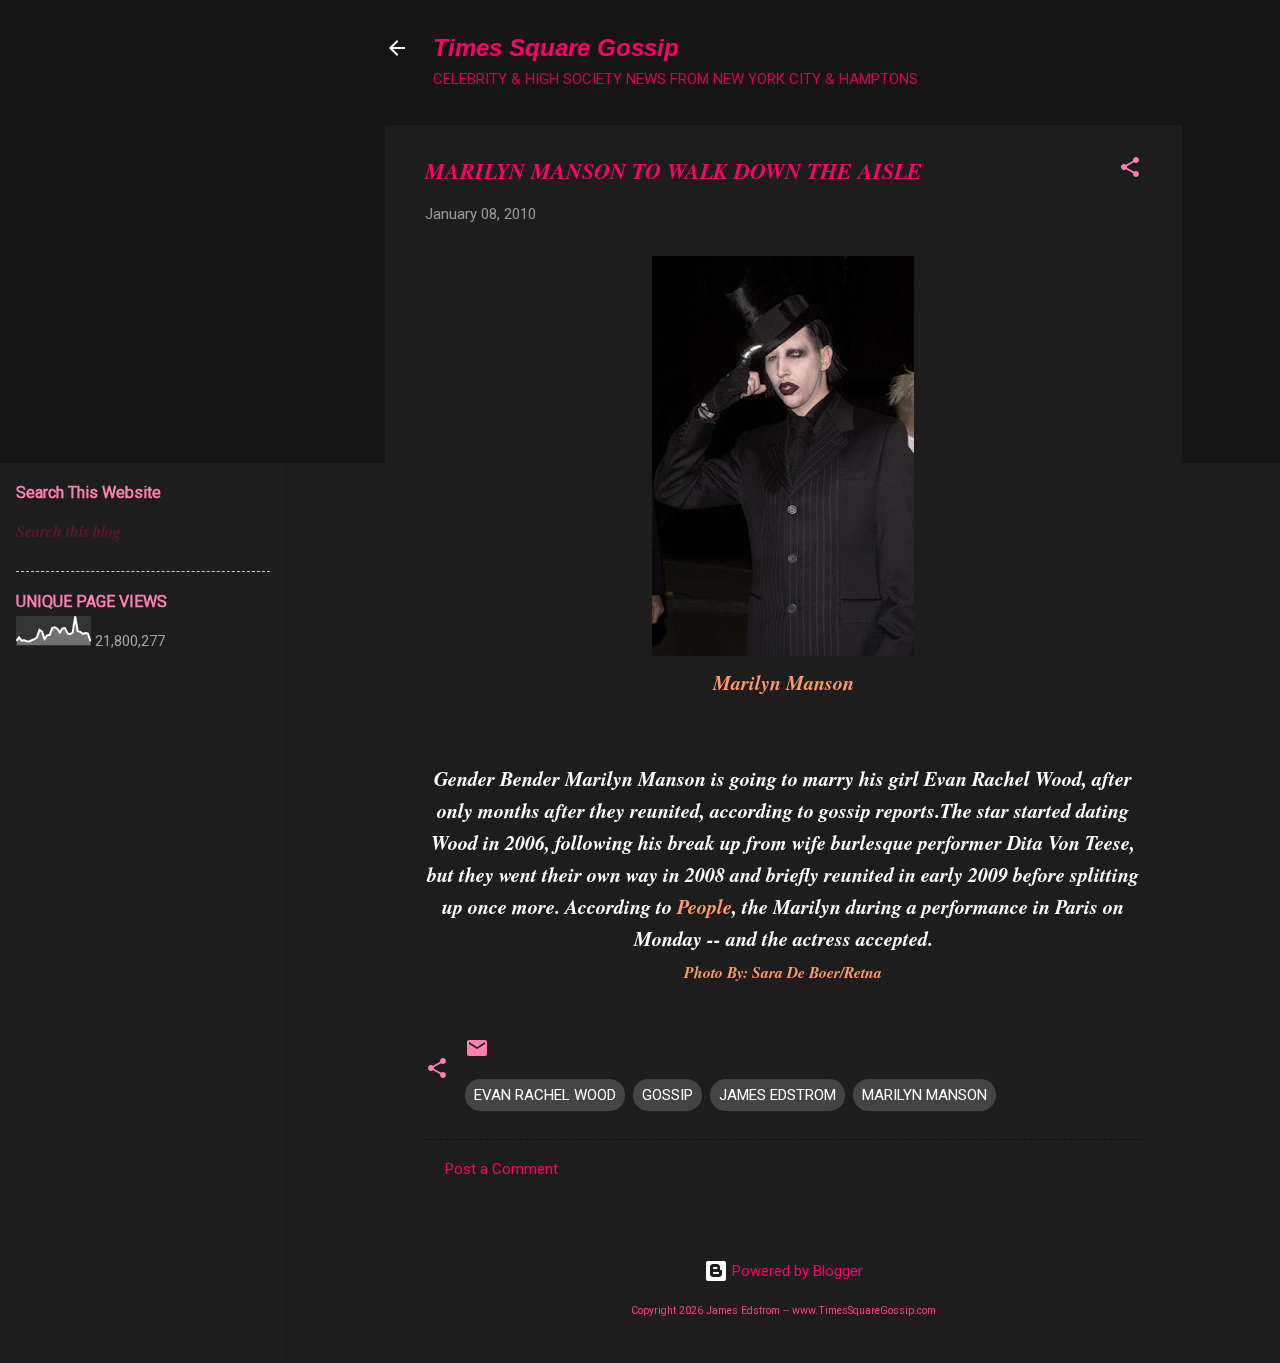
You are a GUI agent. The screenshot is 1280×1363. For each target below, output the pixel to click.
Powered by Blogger (795, 1271)
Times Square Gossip (556, 47)
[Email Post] (477, 1055)
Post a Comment (501, 1169)
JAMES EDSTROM (777, 1095)
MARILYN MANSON (924, 1095)
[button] (1130, 170)
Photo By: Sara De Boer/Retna (783, 972)
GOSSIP (667, 1095)
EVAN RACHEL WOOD (545, 1095)
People (704, 906)
